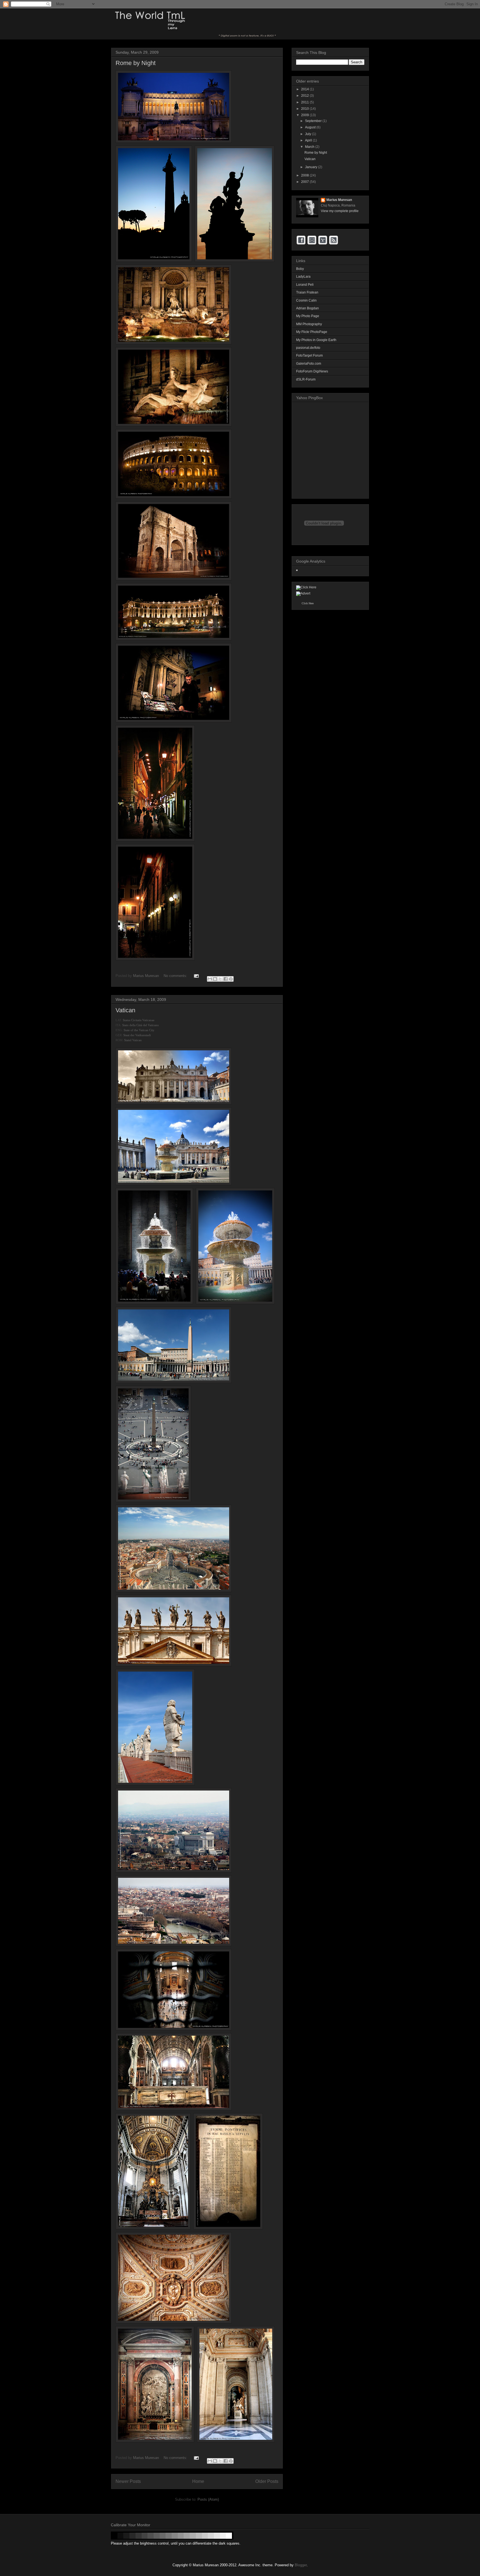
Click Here (308, 603)
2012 (305, 96)
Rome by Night (136, 63)
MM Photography (309, 324)
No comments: (176, 976)
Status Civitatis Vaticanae (139, 1020)
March (310, 147)
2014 (305, 89)
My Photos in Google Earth (316, 340)
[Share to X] (220, 979)
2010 (305, 109)
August (311, 127)
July (308, 134)
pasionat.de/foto (308, 348)
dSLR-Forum (306, 379)
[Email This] (210, 979)
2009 (305, 115)
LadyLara (303, 277)
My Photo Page (308, 316)
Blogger (301, 2565)
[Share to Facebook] (226, 979)
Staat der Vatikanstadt (137, 1035)
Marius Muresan (147, 976)
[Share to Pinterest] (231, 979)
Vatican (125, 1010)
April (309, 140)
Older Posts (267, 2481)
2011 (305, 102)
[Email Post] (196, 976)
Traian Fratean (307, 292)
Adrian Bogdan (307, 308)
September (314, 121)
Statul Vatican (133, 1040)
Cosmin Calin (306, 300)
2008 (305, 175)
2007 (305, 182)
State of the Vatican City (139, 1030)
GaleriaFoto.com (309, 364)
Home (198, 2481)
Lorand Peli (305, 285)
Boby (300, 269)
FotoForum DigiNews (312, 371)
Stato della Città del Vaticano (141, 1025)
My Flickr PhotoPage (312, 332)
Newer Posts (128, 2481)
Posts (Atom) (208, 2499)
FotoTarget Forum (309, 355)
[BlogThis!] (215, 979)
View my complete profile (340, 211)
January (312, 167)
